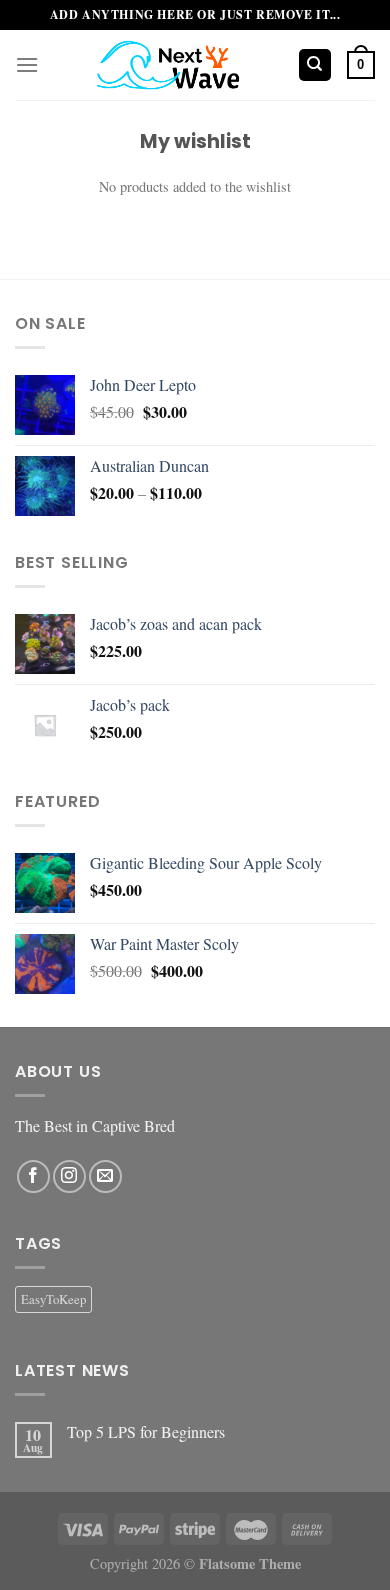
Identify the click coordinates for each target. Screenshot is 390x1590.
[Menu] (27, 64)
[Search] (315, 65)
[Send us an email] (105, 1176)
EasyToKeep (53, 1299)
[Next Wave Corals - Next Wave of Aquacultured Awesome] (168, 65)
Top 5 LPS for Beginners (146, 1431)
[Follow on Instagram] (69, 1176)
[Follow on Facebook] (33, 1176)
